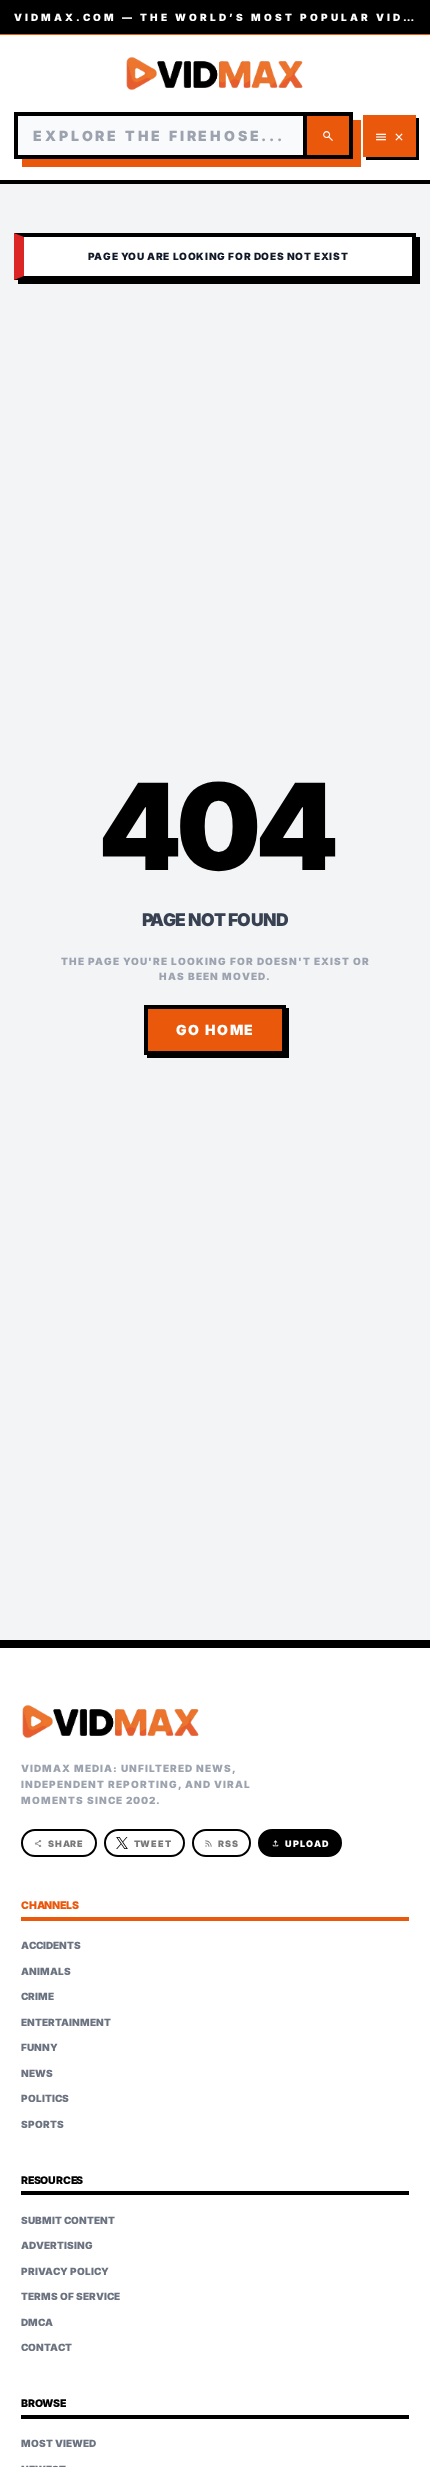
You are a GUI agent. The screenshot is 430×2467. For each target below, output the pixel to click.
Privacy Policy (65, 2271)
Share (59, 1843)
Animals (46, 1971)
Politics (45, 2098)
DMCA (37, 2322)
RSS (221, 1843)
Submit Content (68, 2220)
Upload (300, 1843)
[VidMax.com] (215, 73)
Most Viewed (58, 2443)
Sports (42, 2124)
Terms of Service (70, 2296)
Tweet (153, 1843)
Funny (39, 2047)
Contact (46, 2347)
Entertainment (66, 2022)
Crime (37, 1996)
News (37, 2073)
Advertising (57, 2245)
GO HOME (215, 1029)
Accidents (51, 1945)
